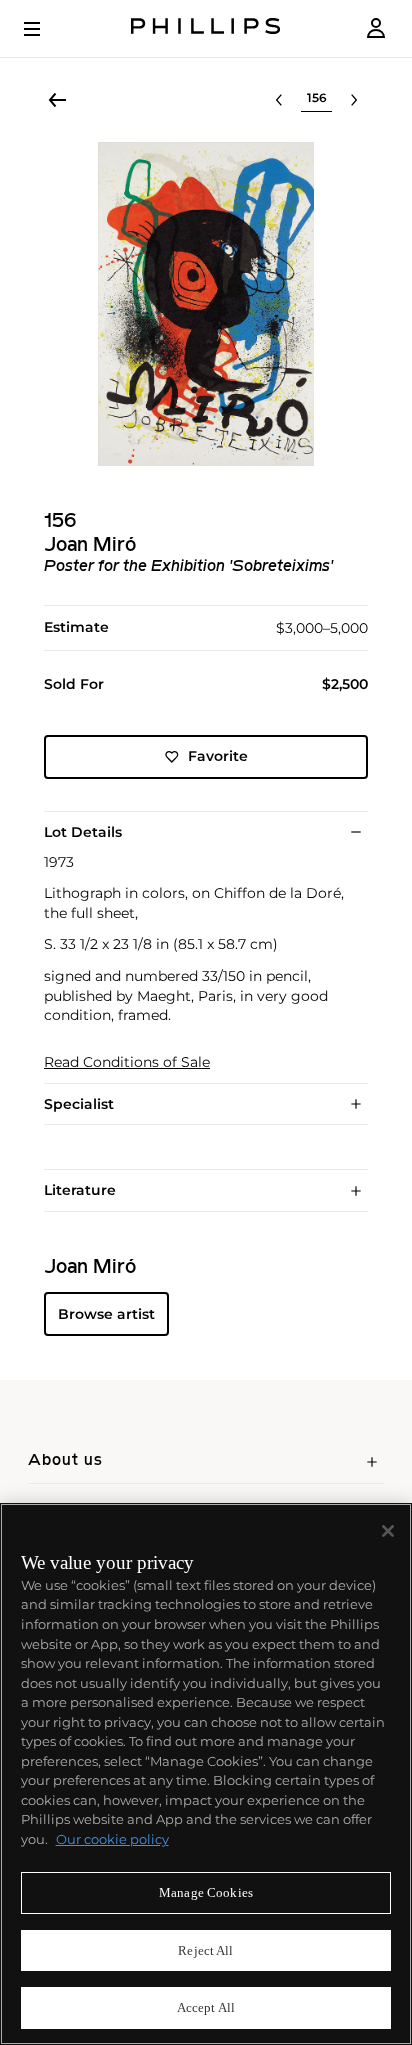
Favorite (218, 756)
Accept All (206, 2007)
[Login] (376, 28)
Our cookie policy (112, 1839)
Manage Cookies (206, 1892)
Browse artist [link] (106, 1314)
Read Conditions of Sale (127, 1062)
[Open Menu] (46, 29)
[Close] (388, 1531)
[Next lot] (354, 100)
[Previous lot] (279, 100)
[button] (206, 304)
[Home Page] (206, 28)
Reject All (205, 1950)
